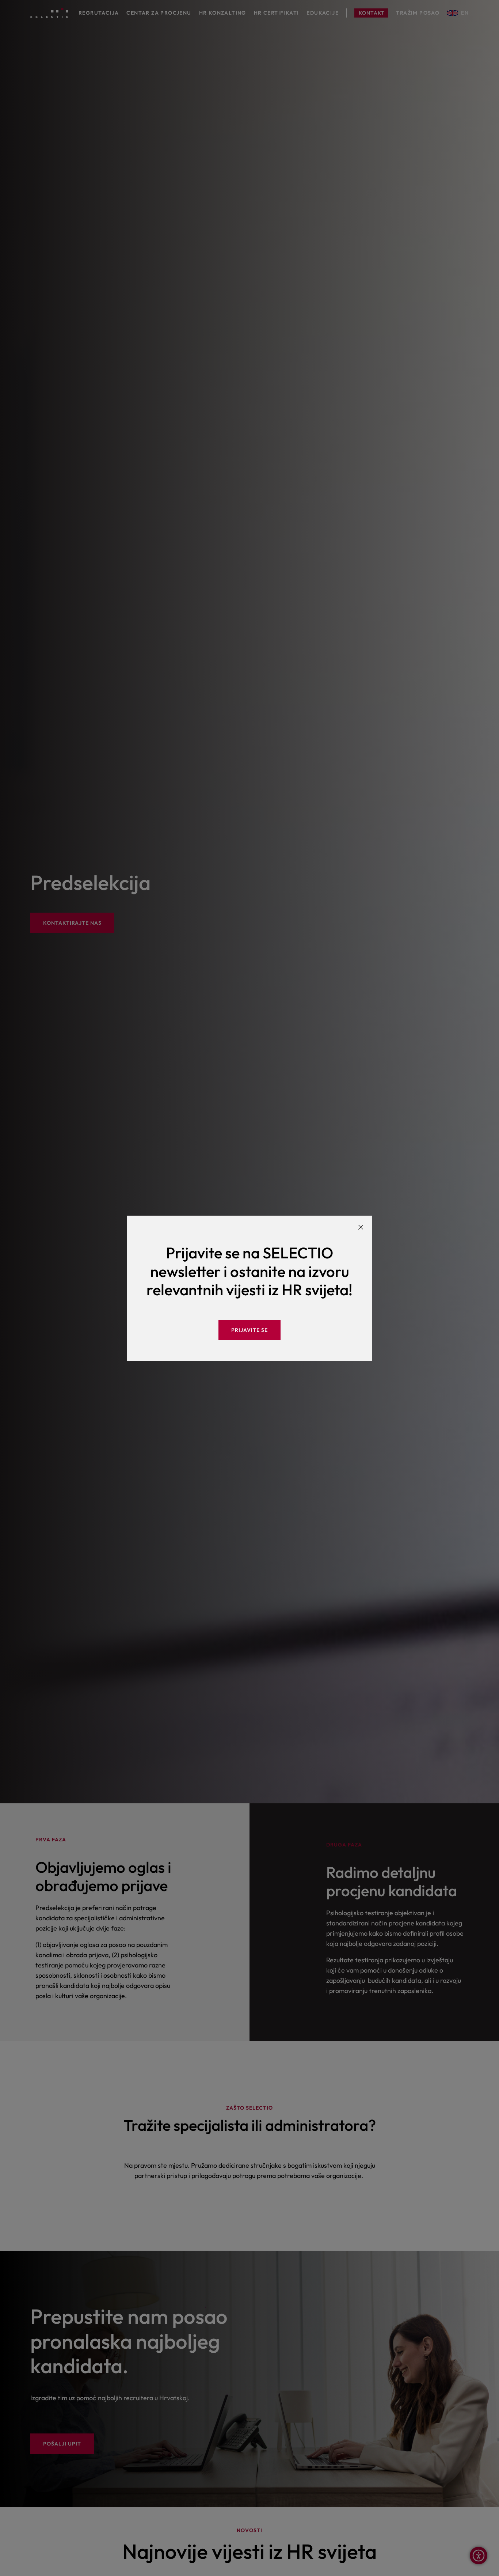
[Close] (361, 1227)
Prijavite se (249, 1330)
